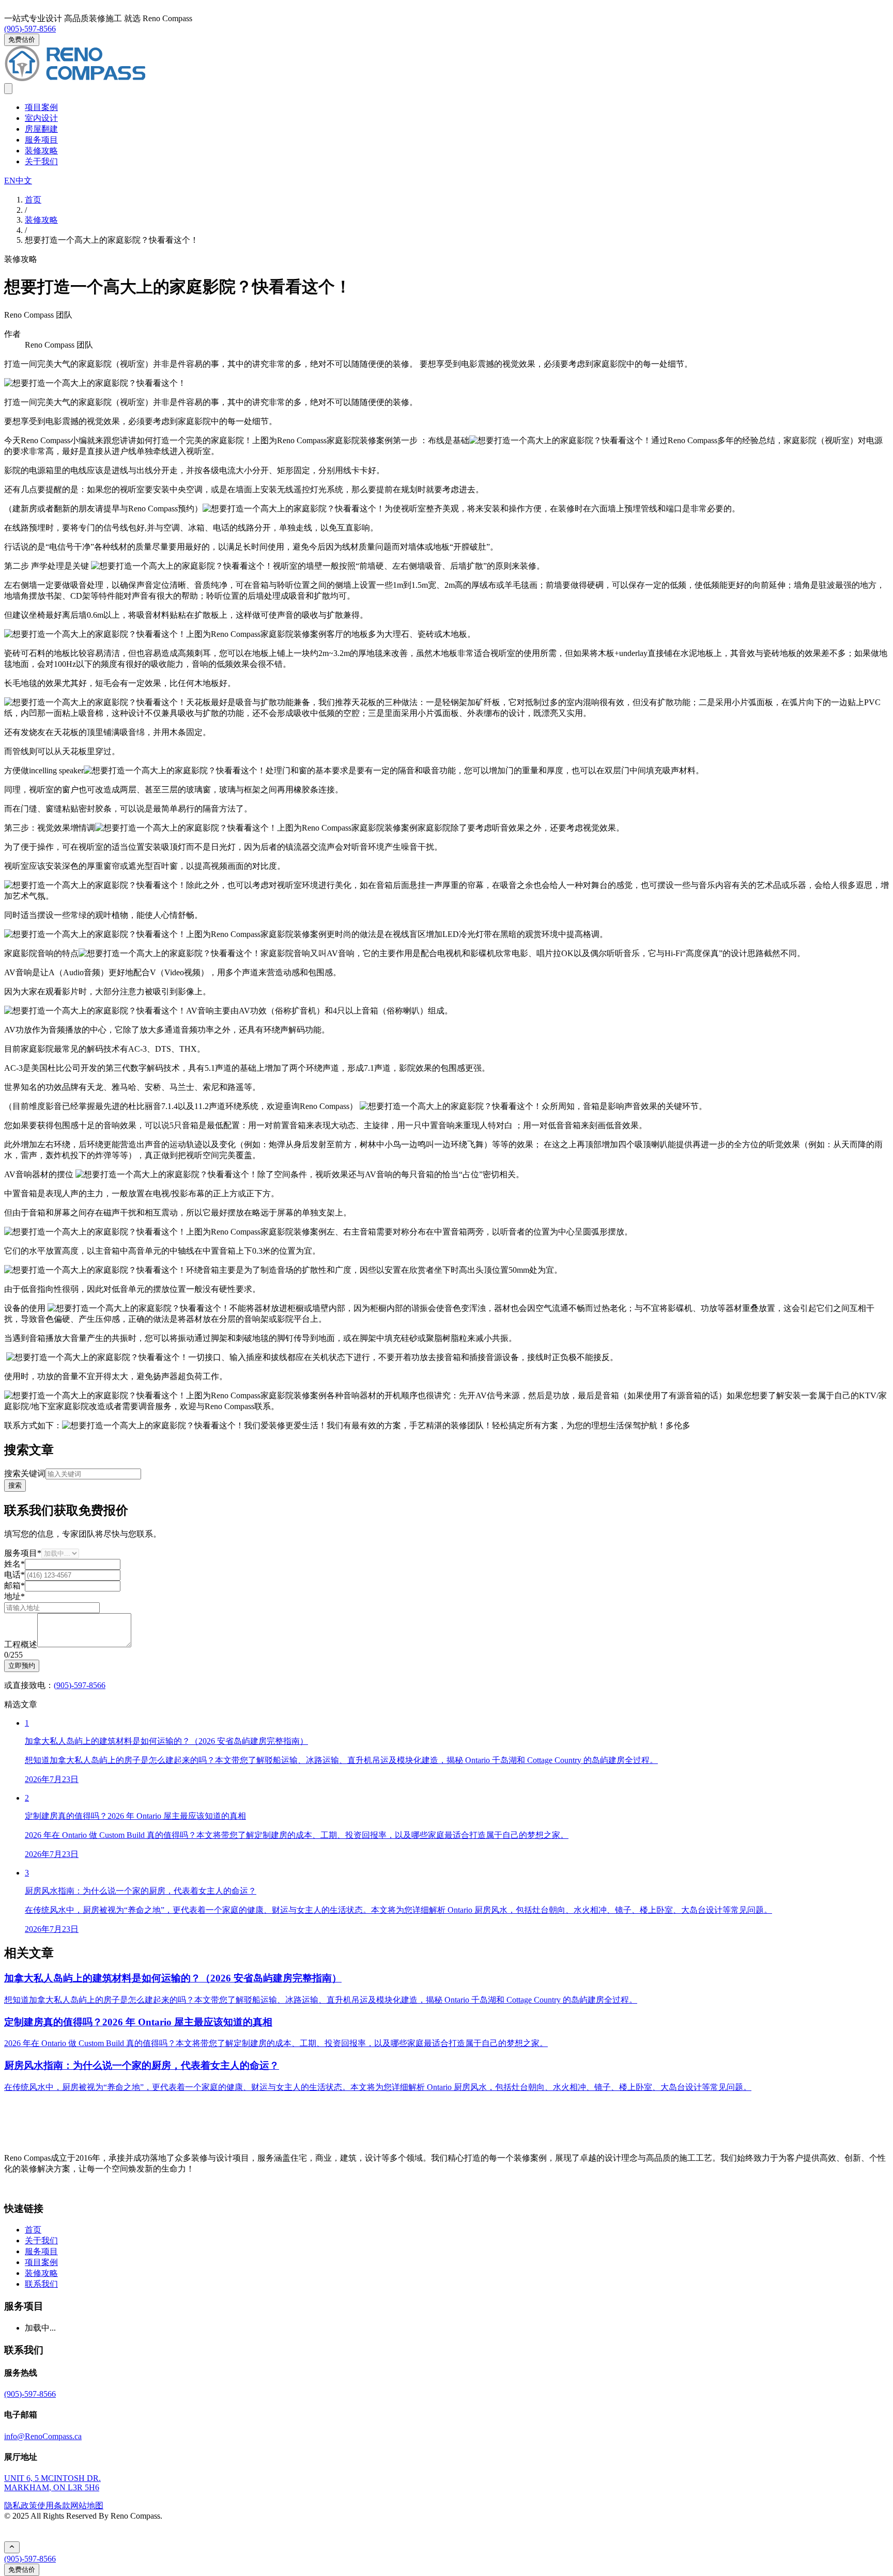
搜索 (15, 1485)
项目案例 (41, 107)
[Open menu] (8, 89)
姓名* (14, 1564)
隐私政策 (21, 2505)
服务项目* (23, 1553)
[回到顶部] (12, 2547)
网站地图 (87, 2505)
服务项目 (41, 140)
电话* (14, 1575)
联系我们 (41, 2284)
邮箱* (14, 1586)
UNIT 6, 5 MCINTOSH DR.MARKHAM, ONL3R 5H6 (52, 2483)
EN (10, 181)
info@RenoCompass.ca (43, 2436)
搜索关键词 (25, 1473)
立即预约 (22, 1666)
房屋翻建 (41, 129)
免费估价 (22, 40)
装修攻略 (41, 151)
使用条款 (54, 2505)
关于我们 (41, 161)
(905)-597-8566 (30, 29)
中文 (24, 181)
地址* (14, 1596)
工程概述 (21, 1644)
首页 (33, 2230)
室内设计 (41, 118)
